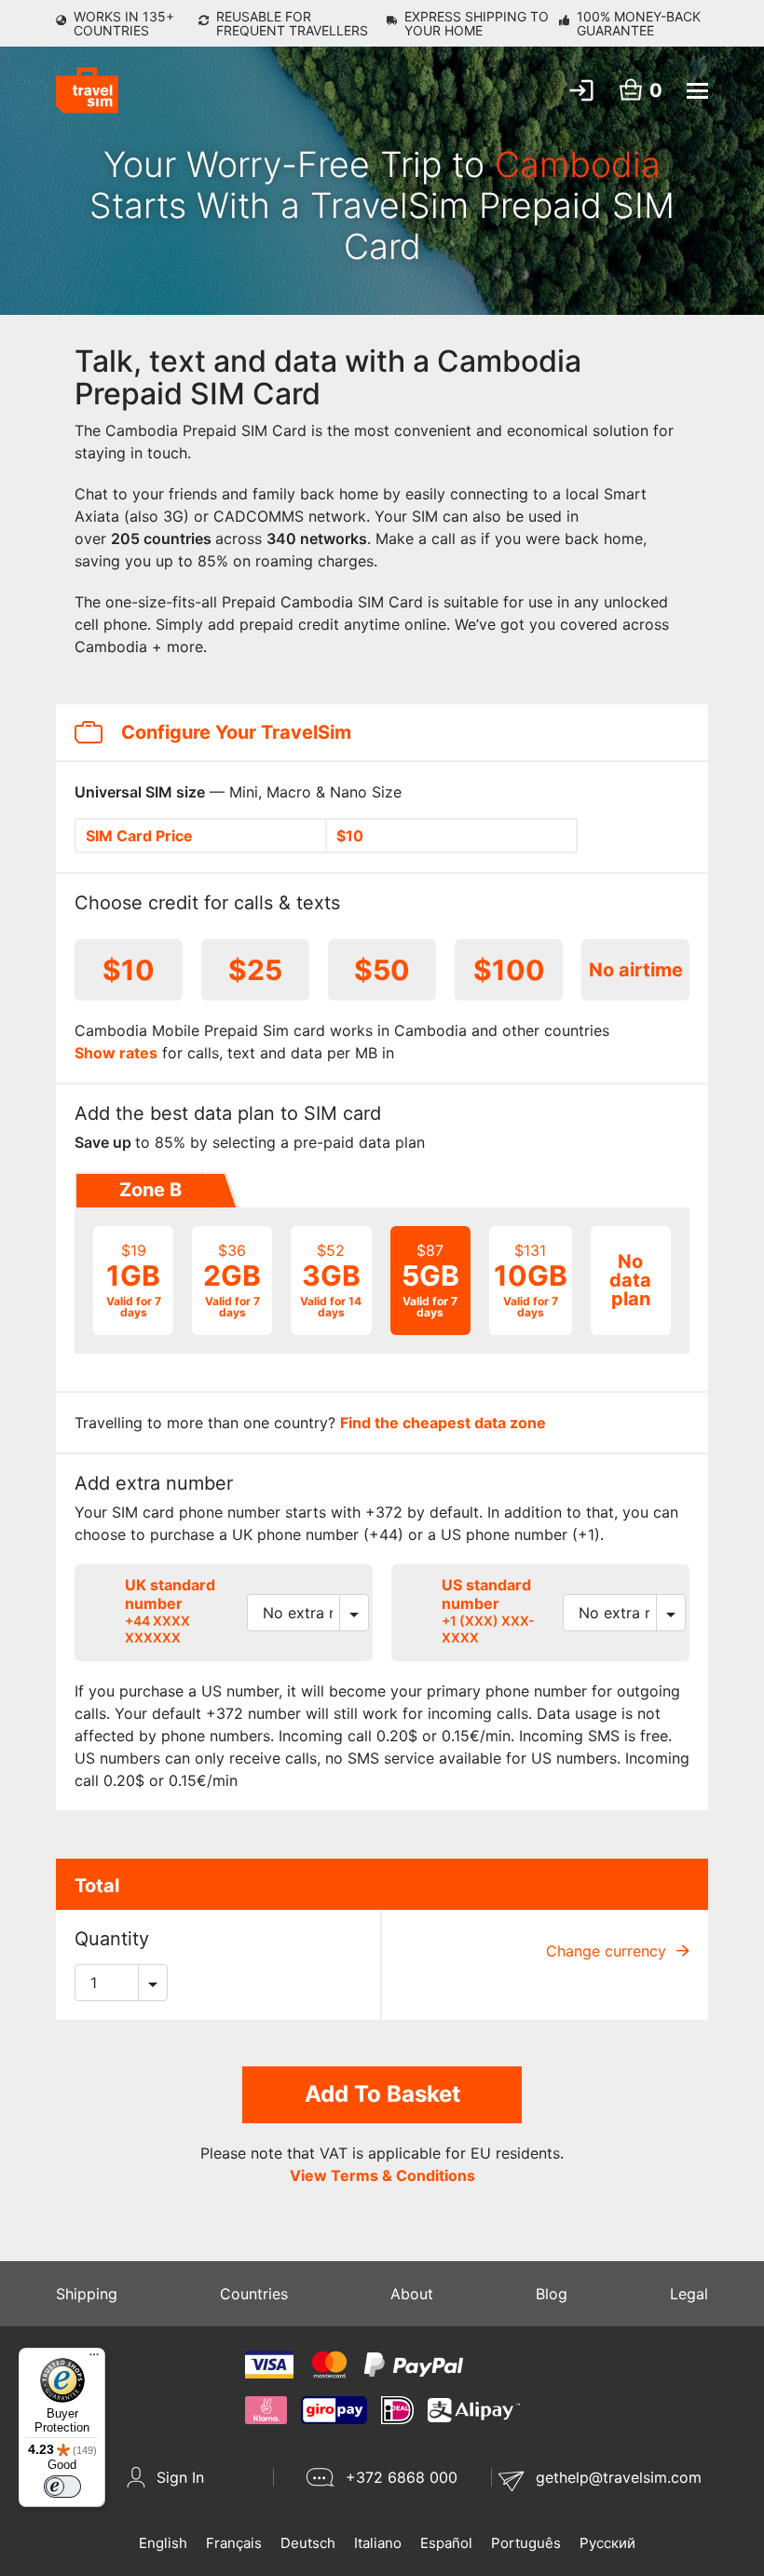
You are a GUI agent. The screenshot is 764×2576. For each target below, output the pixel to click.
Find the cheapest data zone (443, 1423)
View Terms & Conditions (382, 2175)
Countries (254, 2294)
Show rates (116, 1053)
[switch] (62, 2487)
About (412, 2294)
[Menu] (94, 2359)
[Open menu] (697, 91)
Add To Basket (382, 2094)
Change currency (608, 1951)
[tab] (149, 1191)
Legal (689, 2294)
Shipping (87, 2294)
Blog (552, 2294)
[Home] (87, 90)
